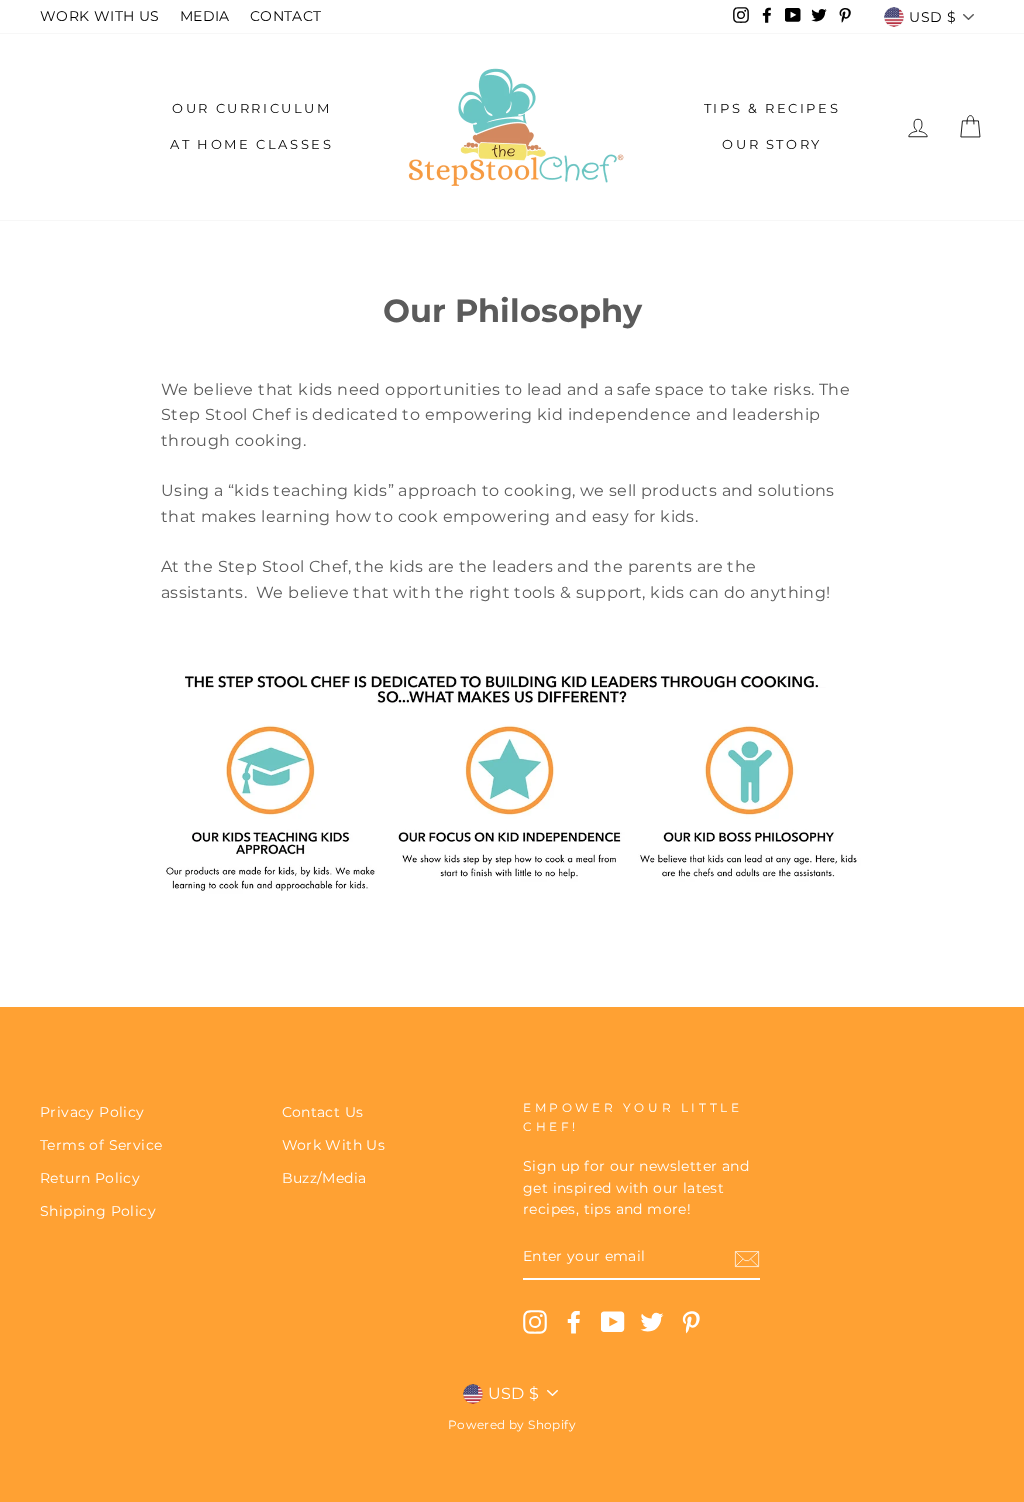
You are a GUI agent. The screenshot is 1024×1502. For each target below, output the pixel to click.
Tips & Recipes (772, 108)
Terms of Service (101, 1145)
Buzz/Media (324, 1178)
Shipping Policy (98, 1211)
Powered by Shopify (512, 1424)
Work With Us (334, 1145)
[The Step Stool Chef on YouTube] (613, 1322)
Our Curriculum (251, 108)
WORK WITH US (100, 16)
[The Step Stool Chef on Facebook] (574, 1322)
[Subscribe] (747, 1258)
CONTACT (286, 16)
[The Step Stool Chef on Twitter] (652, 1322)
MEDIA (205, 16)
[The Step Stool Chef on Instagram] (535, 1322)
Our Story (771, 144)
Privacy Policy (92, 1112)
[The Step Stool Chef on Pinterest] (691, 1322)
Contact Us (323, 1112)
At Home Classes (251, 144)
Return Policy (90, 1178)
